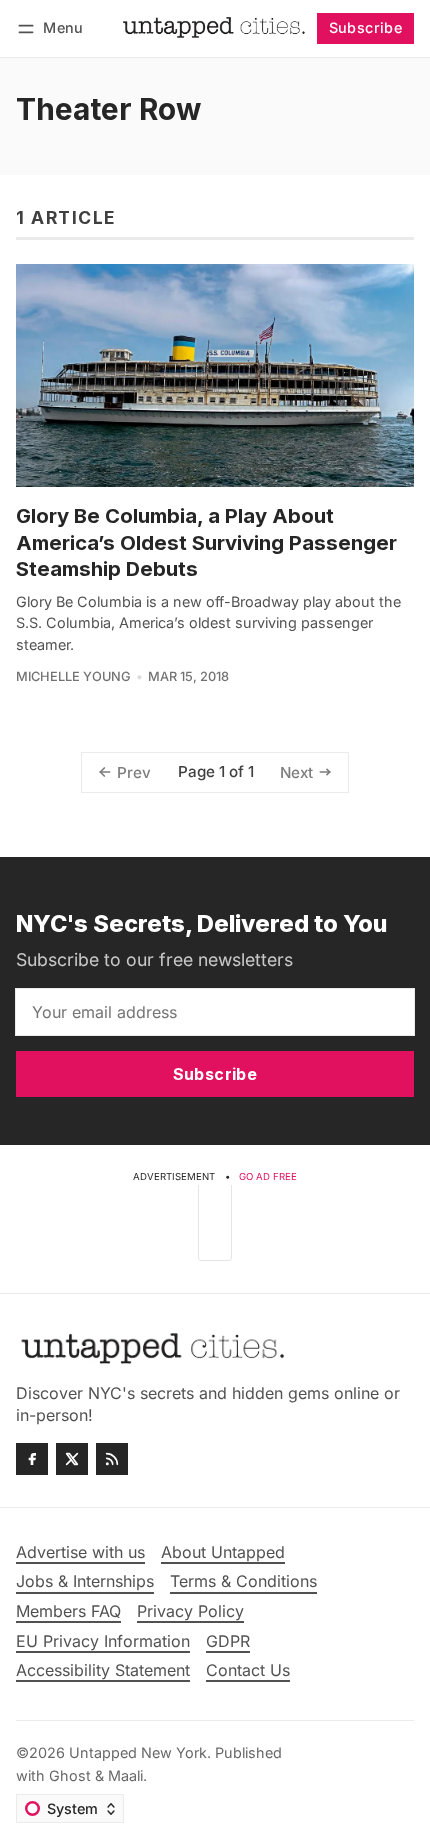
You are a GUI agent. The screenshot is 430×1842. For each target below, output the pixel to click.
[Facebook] (32, 1459)
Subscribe (366, 27)
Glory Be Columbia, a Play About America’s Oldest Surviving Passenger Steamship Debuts (206, 542)
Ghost (70, 1775)
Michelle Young (73, 676)
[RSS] (112, 1459)
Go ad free (268, 1176)
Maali (125, 1775)
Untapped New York (138, 1752)
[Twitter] (72, 1459)
